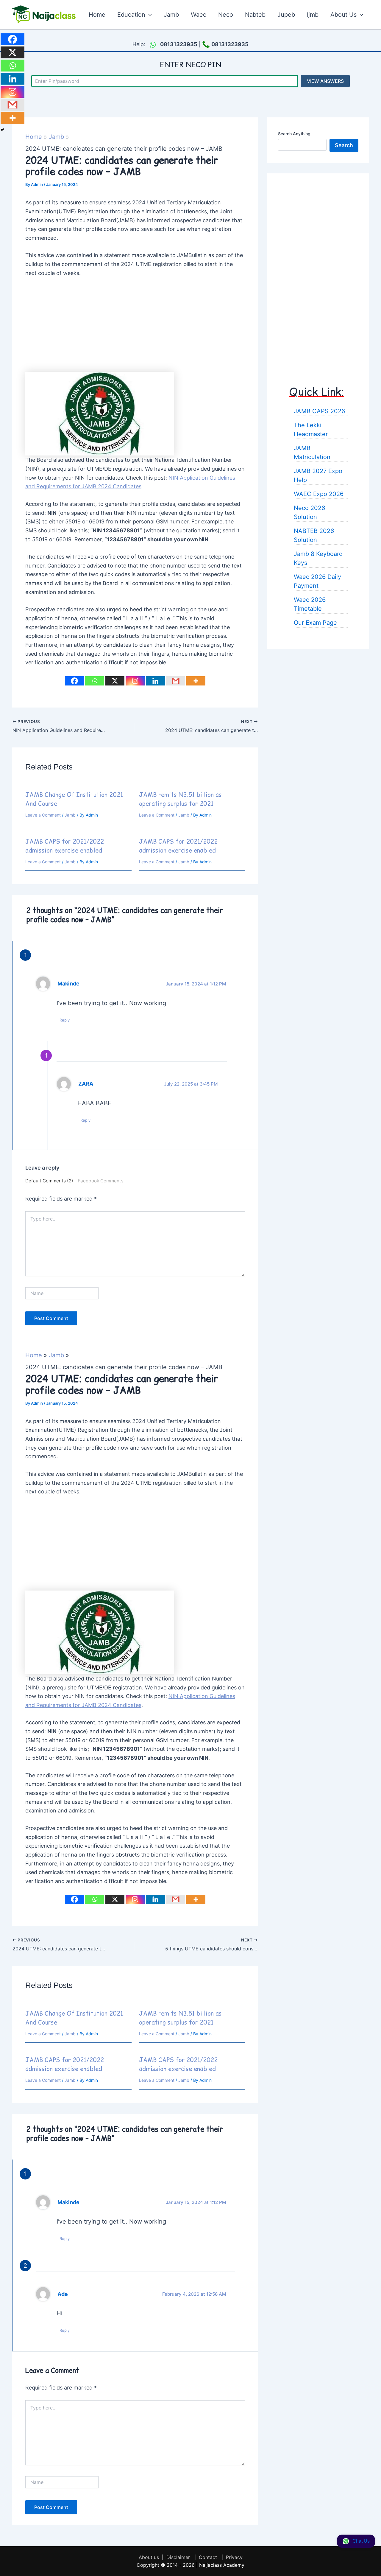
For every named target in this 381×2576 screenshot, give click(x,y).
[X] (115, 681)
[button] (149, 15)
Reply (65, 1020)
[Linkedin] (155, 681)
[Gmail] (176, 681)
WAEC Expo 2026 (319, 494)
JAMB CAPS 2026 (319, 411)
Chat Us (361, 2541)
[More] (196, 681)
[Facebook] (74, 681)
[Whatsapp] (95, 681)
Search (344, 145)
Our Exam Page (315, 622)
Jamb (70, 815)
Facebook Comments (101, 1181)
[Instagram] (135, 681)
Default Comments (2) (49, 1181)
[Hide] (2, 130)
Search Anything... (296, 134)
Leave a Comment (43, 815)
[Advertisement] (135, 328)
